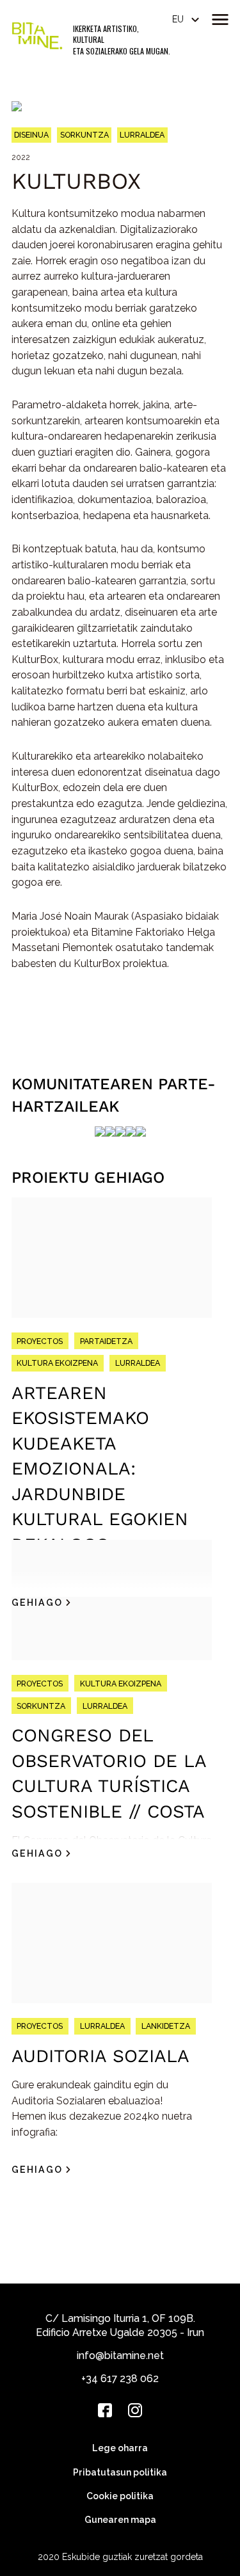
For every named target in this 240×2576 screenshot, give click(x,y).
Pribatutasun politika (120, 2472)
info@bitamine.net (120, 2356)
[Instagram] (135, 2410)
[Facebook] (105, 2410)
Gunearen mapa (120, 2520)
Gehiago (37, 1603)
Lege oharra (120, 2448)
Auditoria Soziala (100, 2056)
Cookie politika (120, 2496)
